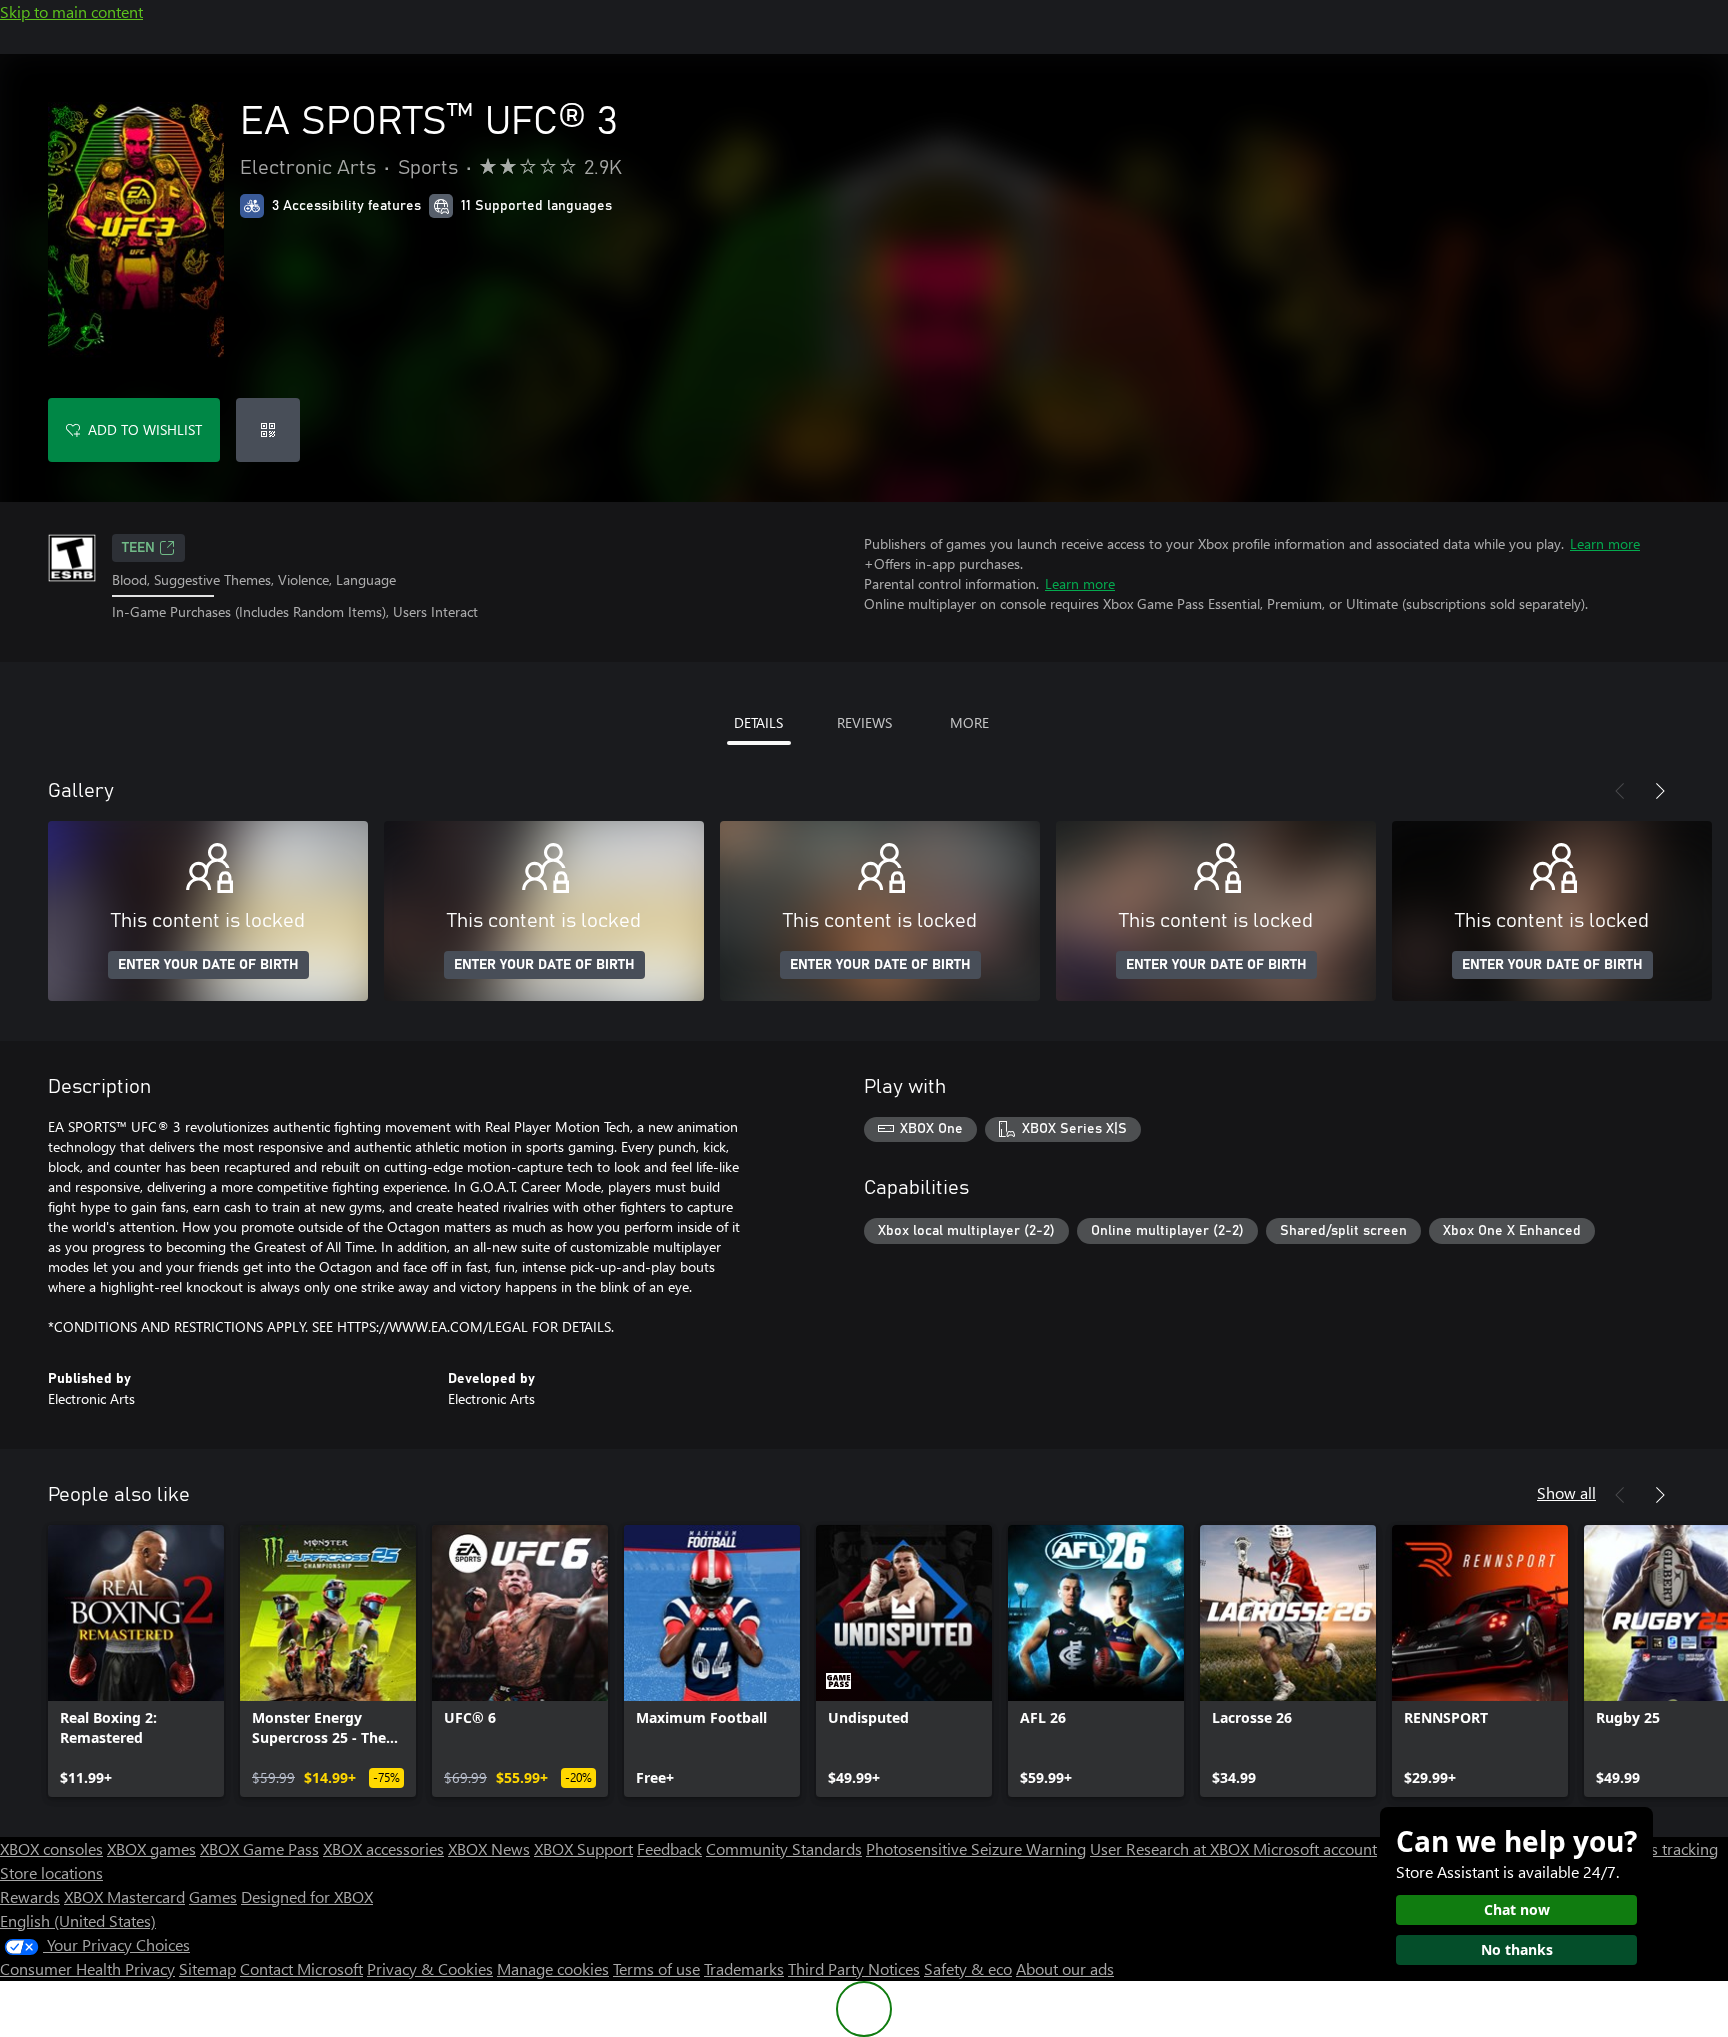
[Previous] (1620, 791)
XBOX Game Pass (259, 1848)
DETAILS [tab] (758, 722)
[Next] (1660, 791)
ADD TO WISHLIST (145, 429)
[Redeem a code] (268, 430)
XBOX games (151, 1848)
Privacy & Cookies (430, 1968)
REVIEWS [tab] (864, 722)
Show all (1566, 1492)
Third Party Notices (854, 1968)
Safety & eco (968, 1968)
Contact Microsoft (301, 1968)
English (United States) (78, 1920)
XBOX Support (583, 1848)
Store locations (51, 1872)
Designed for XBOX (307, 1896)
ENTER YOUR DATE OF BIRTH (208, 965)
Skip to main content (71, 11)
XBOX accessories (383, 1848)
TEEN (138, 548)
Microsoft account (1315, 1848)
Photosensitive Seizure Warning (976, 1848)
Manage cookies (553, 1968)
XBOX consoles (51, 1848)
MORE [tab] (969, 722)
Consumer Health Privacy (87, 1968)
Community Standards (784, 1848)
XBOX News (489, 1848)
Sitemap (207, 1968)
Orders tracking (1664, 1848)
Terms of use (656, 1968)
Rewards (30, 1896)
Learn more (1605, 543)
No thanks (1517, 1949)
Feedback (669, 1848)
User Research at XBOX (1171, 1848)
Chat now (1517, 1909)
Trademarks (744, 1968)
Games (213, 1896)
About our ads (1065, 1968)
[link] (136, 1661)
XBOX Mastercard (124, 1896)
